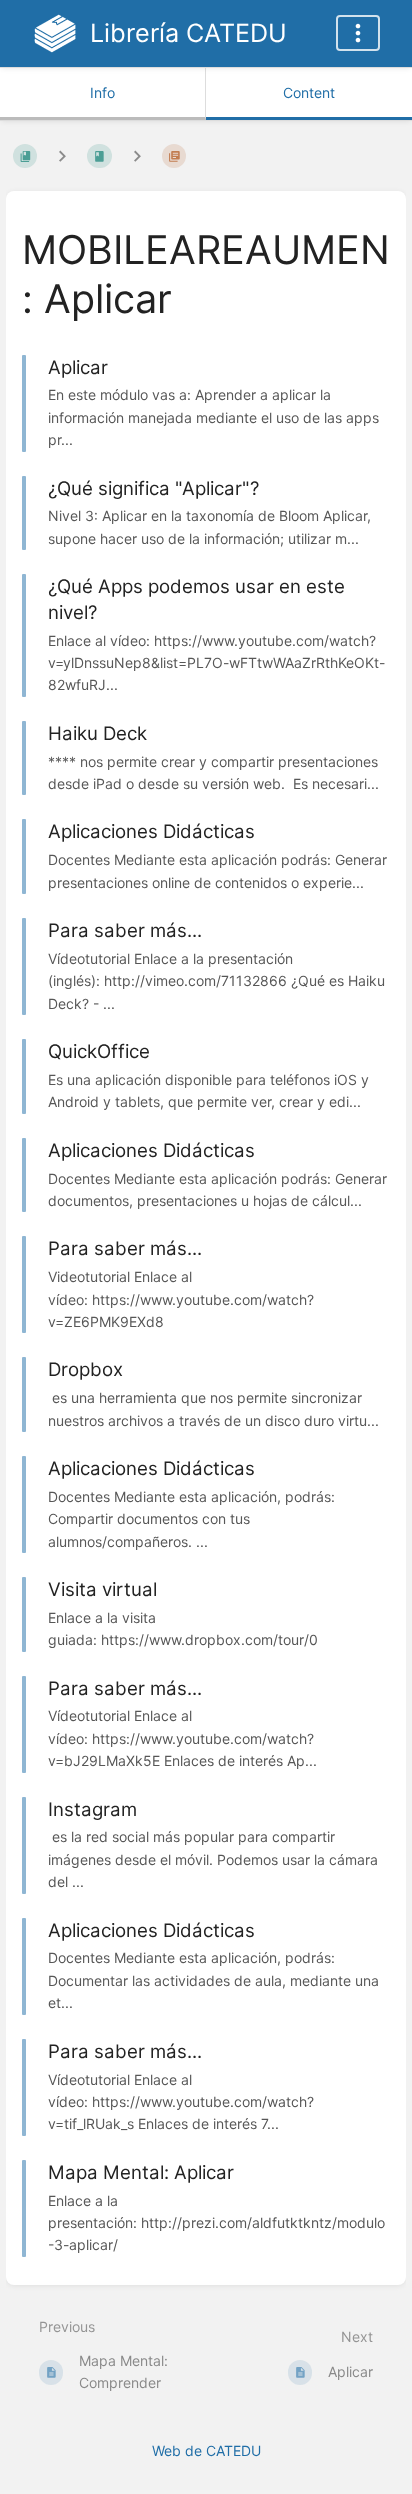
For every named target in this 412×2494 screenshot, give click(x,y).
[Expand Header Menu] (358, 33)
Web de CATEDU (206, 2450)
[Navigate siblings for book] (62, 155)
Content (309, 92)
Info (102, 92)
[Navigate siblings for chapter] (137, 155)
